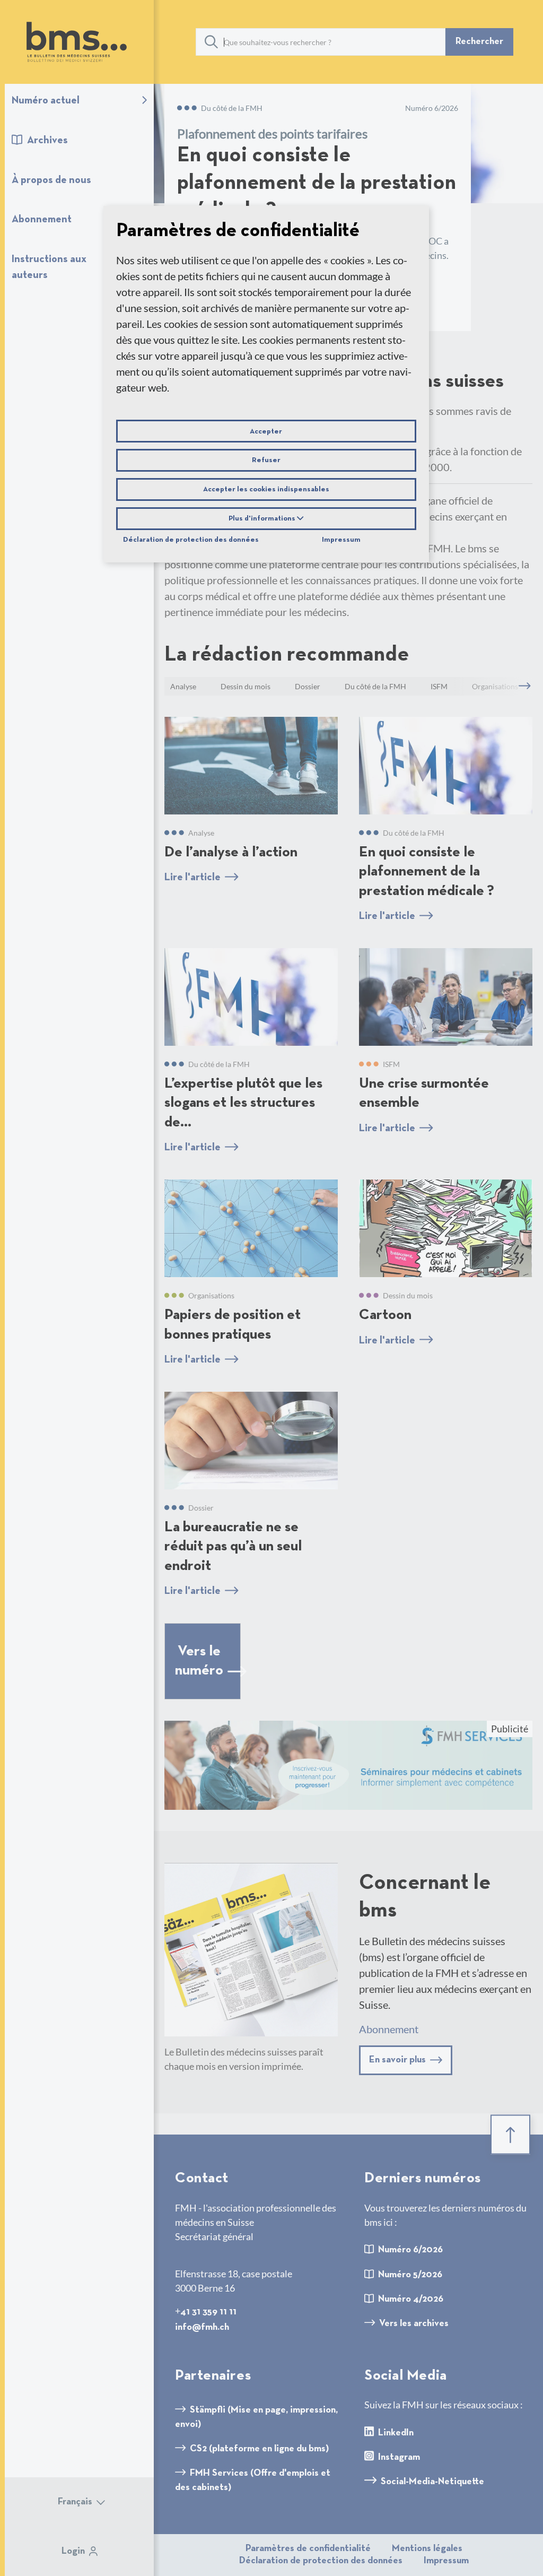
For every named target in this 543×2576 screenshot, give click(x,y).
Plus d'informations (263, 518)
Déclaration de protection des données (191, 540)
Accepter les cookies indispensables (266, 489)
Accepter (266, 431)
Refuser (266, 460)
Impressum (341, 540)
